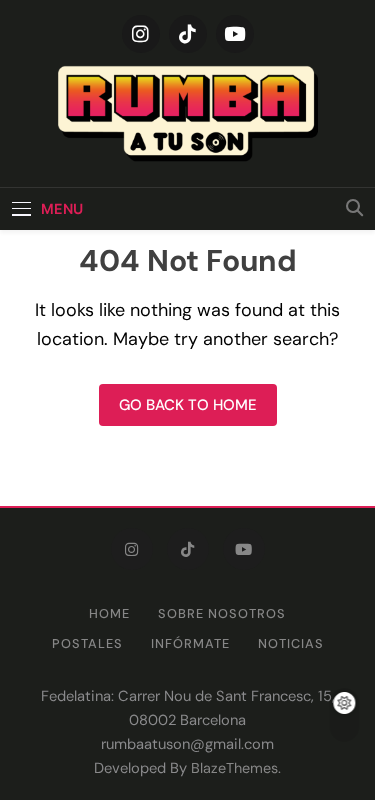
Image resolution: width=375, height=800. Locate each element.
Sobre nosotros (222, 613)
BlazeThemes (234, 768)
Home (109, 613)
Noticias (291, 643)
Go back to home (188, 405)
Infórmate (190, 643)
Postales (87, 643)
